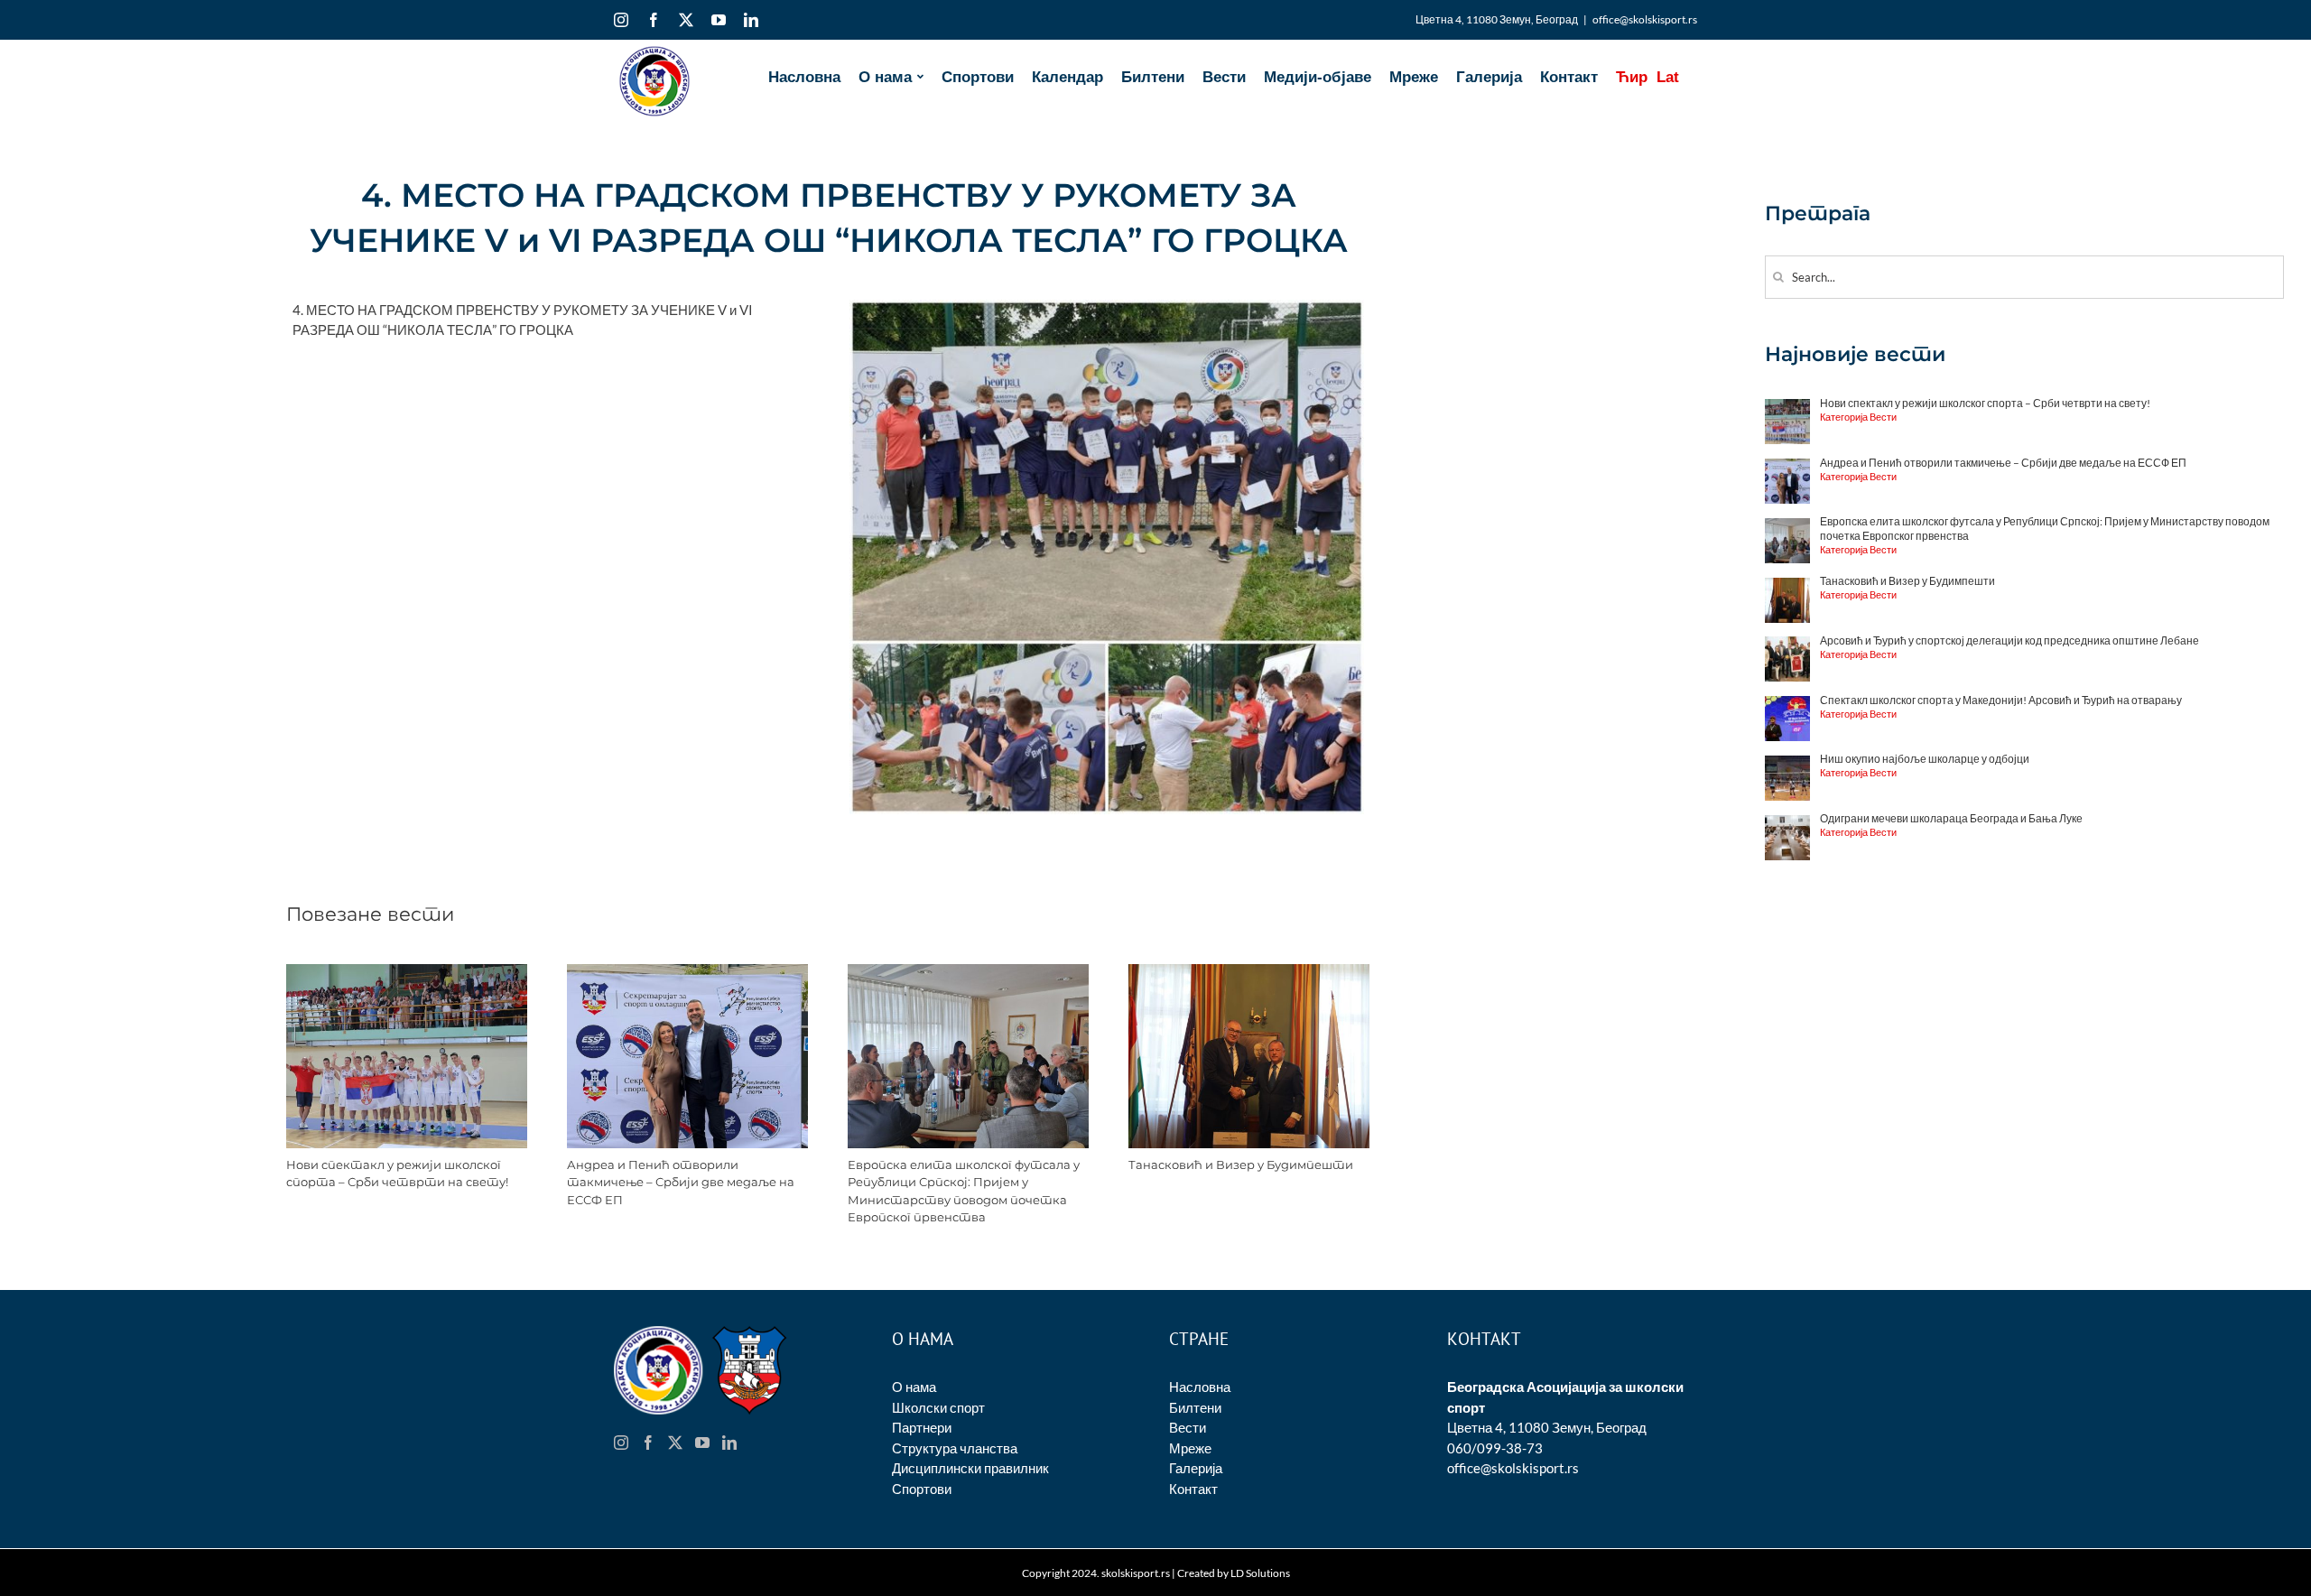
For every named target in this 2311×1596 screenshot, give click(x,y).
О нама (914, 1387)
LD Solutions (1260, 1573)
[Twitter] (675, 1443)
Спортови (922, 1489)
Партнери (922, 1427)
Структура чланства (955, 1448)
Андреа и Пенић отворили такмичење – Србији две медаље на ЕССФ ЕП (681, 1182)
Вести (1188, 1427)
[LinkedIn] (729, 1443)
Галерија (1196, 1468)
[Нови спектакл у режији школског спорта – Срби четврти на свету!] (407, 972)
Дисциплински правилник (970, 1468)
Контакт (1193, 1489)
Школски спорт (938, 1407)
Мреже (1190, 1448)
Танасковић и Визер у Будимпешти (1241, 1165)
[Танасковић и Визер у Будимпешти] (1249, 972)
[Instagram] (621, 1443)
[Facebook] (648, 1443)
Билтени (1195, 1407)
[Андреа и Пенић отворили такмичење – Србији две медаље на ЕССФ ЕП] (687, 972)
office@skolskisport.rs (1645, 19)
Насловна (1200, 1387)
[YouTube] (702, 1443)
